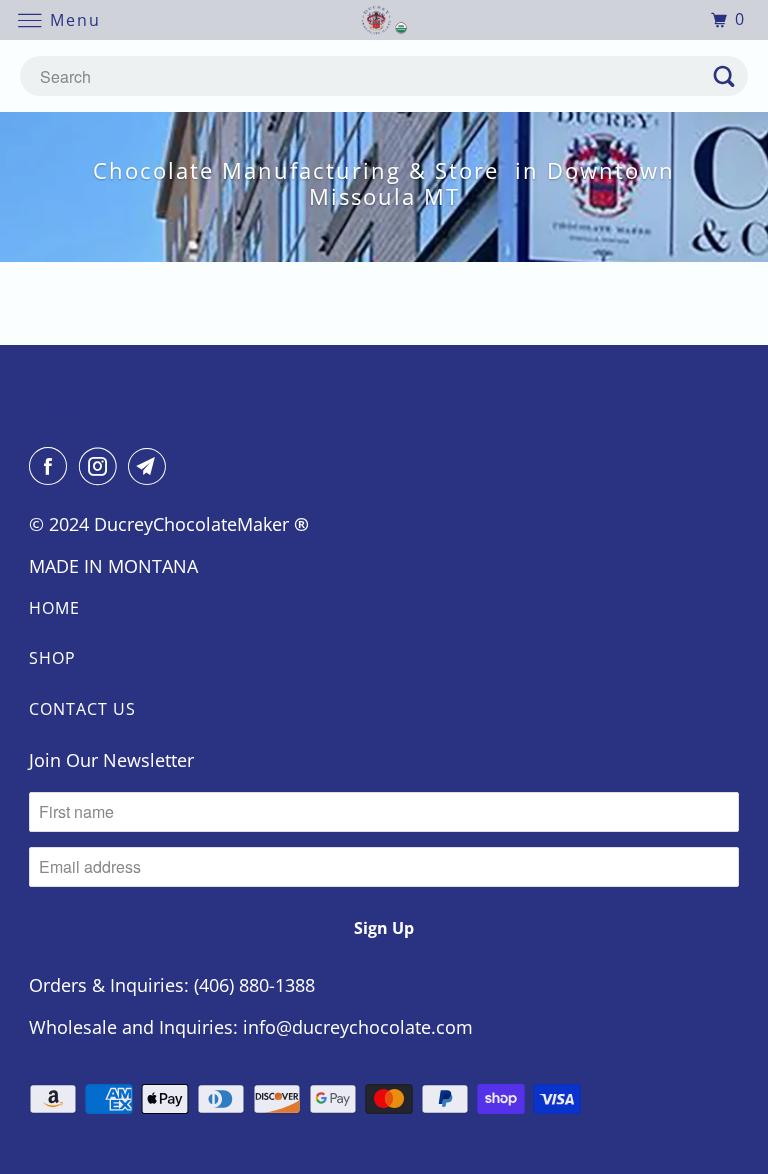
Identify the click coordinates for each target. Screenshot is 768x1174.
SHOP (52, 658)
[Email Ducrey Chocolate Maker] (151, 466)
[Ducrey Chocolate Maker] (384, 19)
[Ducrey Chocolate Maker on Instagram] (102, 466)
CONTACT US (82, 709)
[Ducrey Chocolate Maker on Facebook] (52, 466)
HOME (54, 608)
